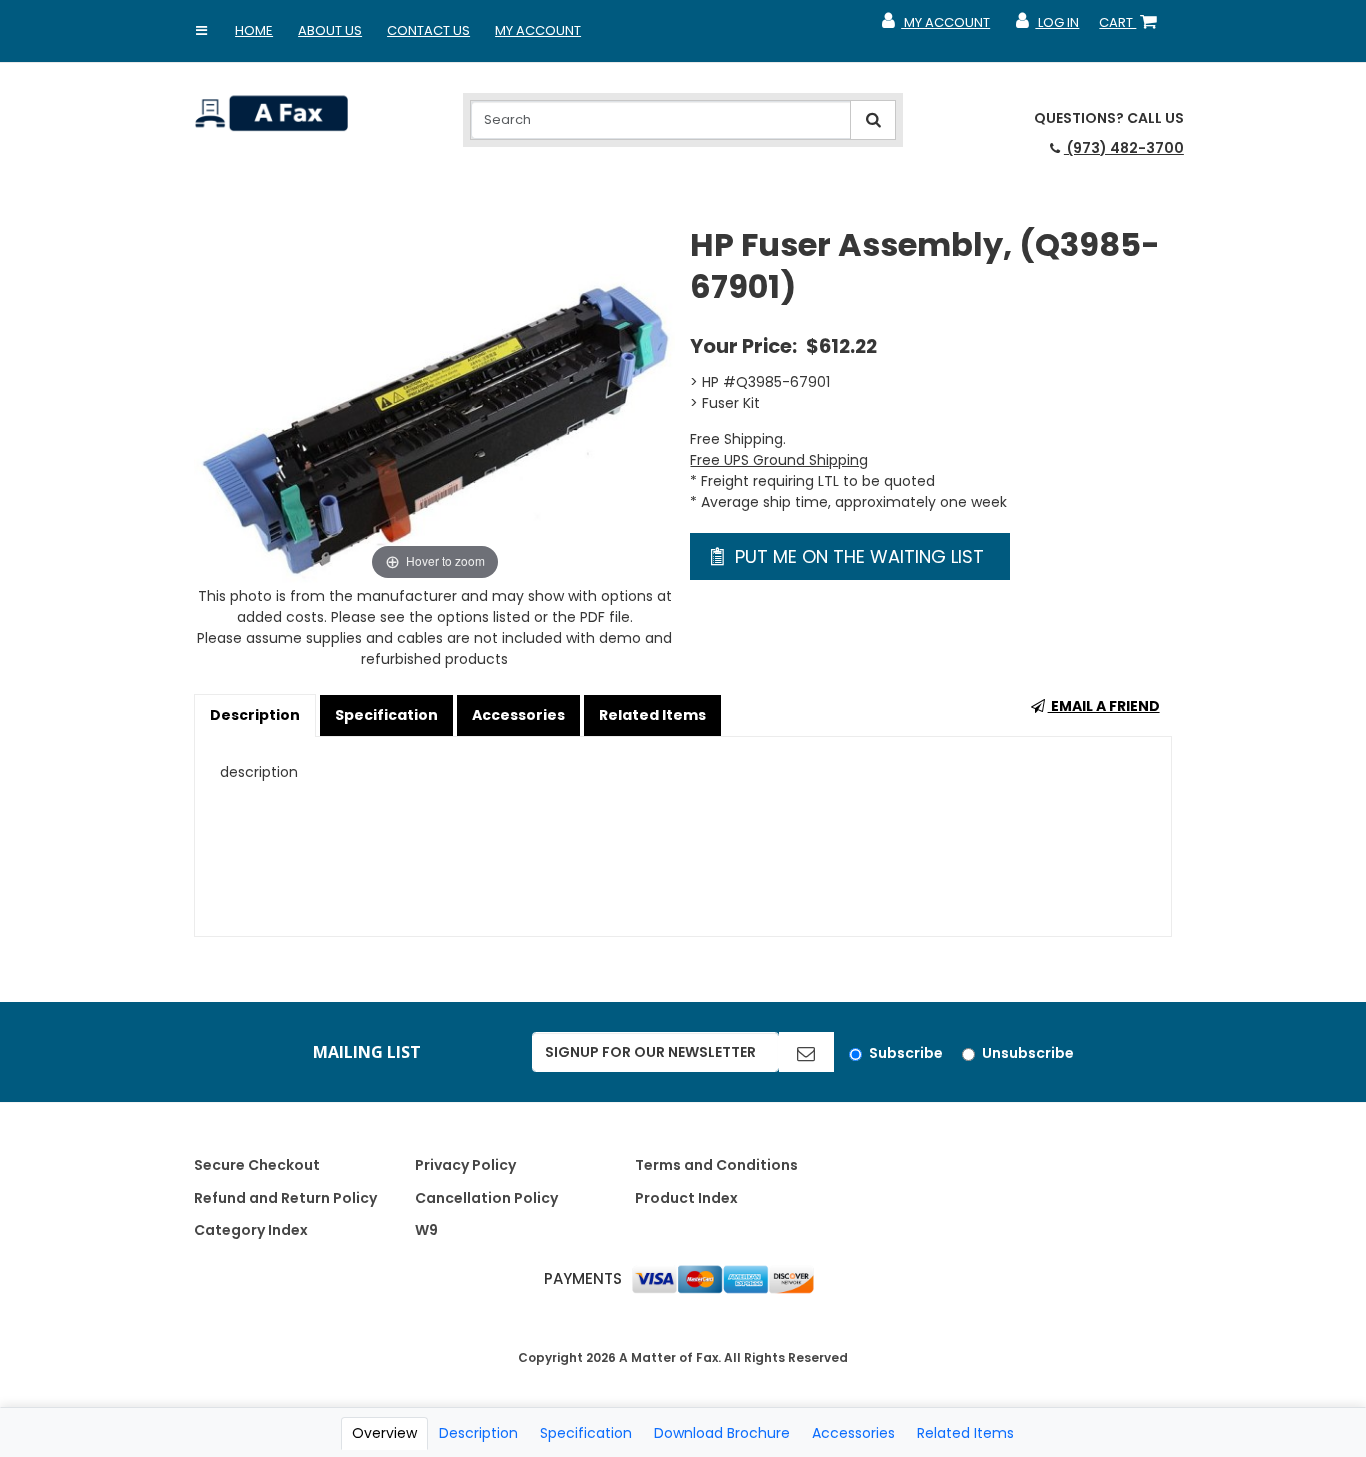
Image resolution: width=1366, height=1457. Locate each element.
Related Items (652, 715)
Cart (1132, 27)
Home (254, 30)
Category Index (251, 1230)
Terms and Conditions (716, 1165)
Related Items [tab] (965, 1433)
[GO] (806, 1052)
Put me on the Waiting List (857, 556)
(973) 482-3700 (1124, 148)
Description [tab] (478, 1433)
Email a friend (1104, 706)
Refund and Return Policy (285, 1198)
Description (255, 715)
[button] (201, 31)
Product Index (686, 1198)
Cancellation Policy (486, 1198)
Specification (386, 715)
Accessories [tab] (853, 1433)
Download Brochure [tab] (722, 1433)
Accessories (518, 715)
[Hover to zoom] (434, 404)
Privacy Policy (465, 1165)
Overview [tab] (384, 1433)
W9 (426, 1230)
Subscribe (906, 1053)
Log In (1046, 27)
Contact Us (428, 30)
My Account (538, 30)
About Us (330, 30)
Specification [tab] (586, 1433)
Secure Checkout (257, 1165)
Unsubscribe (1028, 1053)
